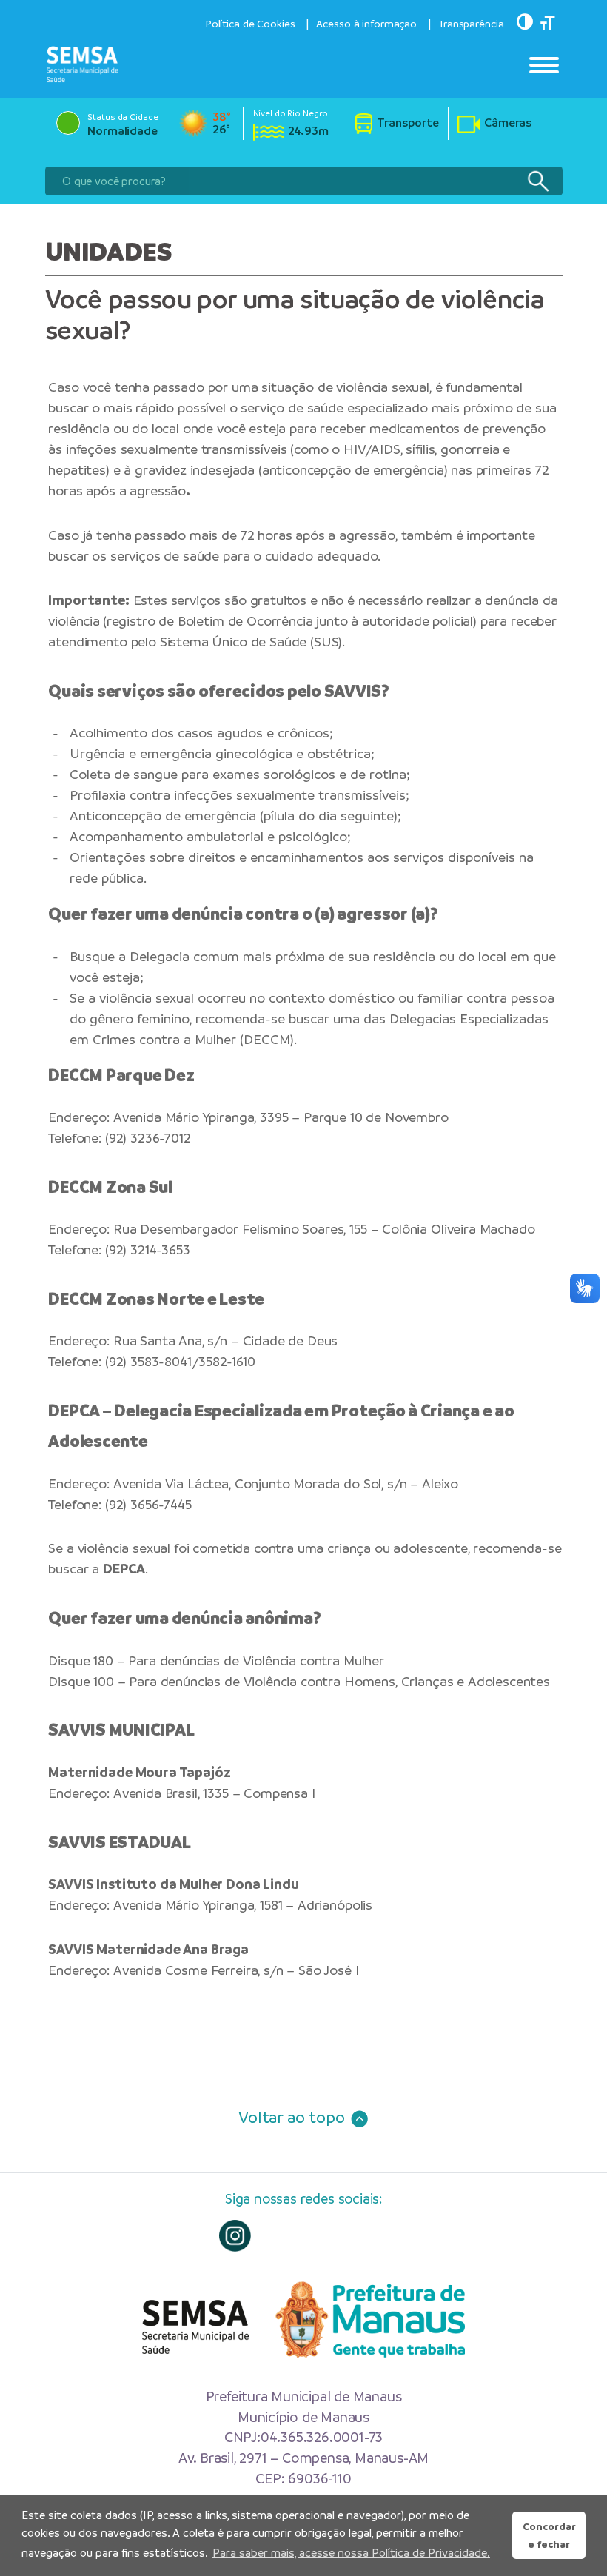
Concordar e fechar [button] (549, 2535)
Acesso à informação (366, 24)
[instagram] (235, 2236)
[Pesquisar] (538, 181)
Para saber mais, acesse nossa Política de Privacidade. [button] (351, 2553)
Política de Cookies (250, 24)
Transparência (471, 24)
